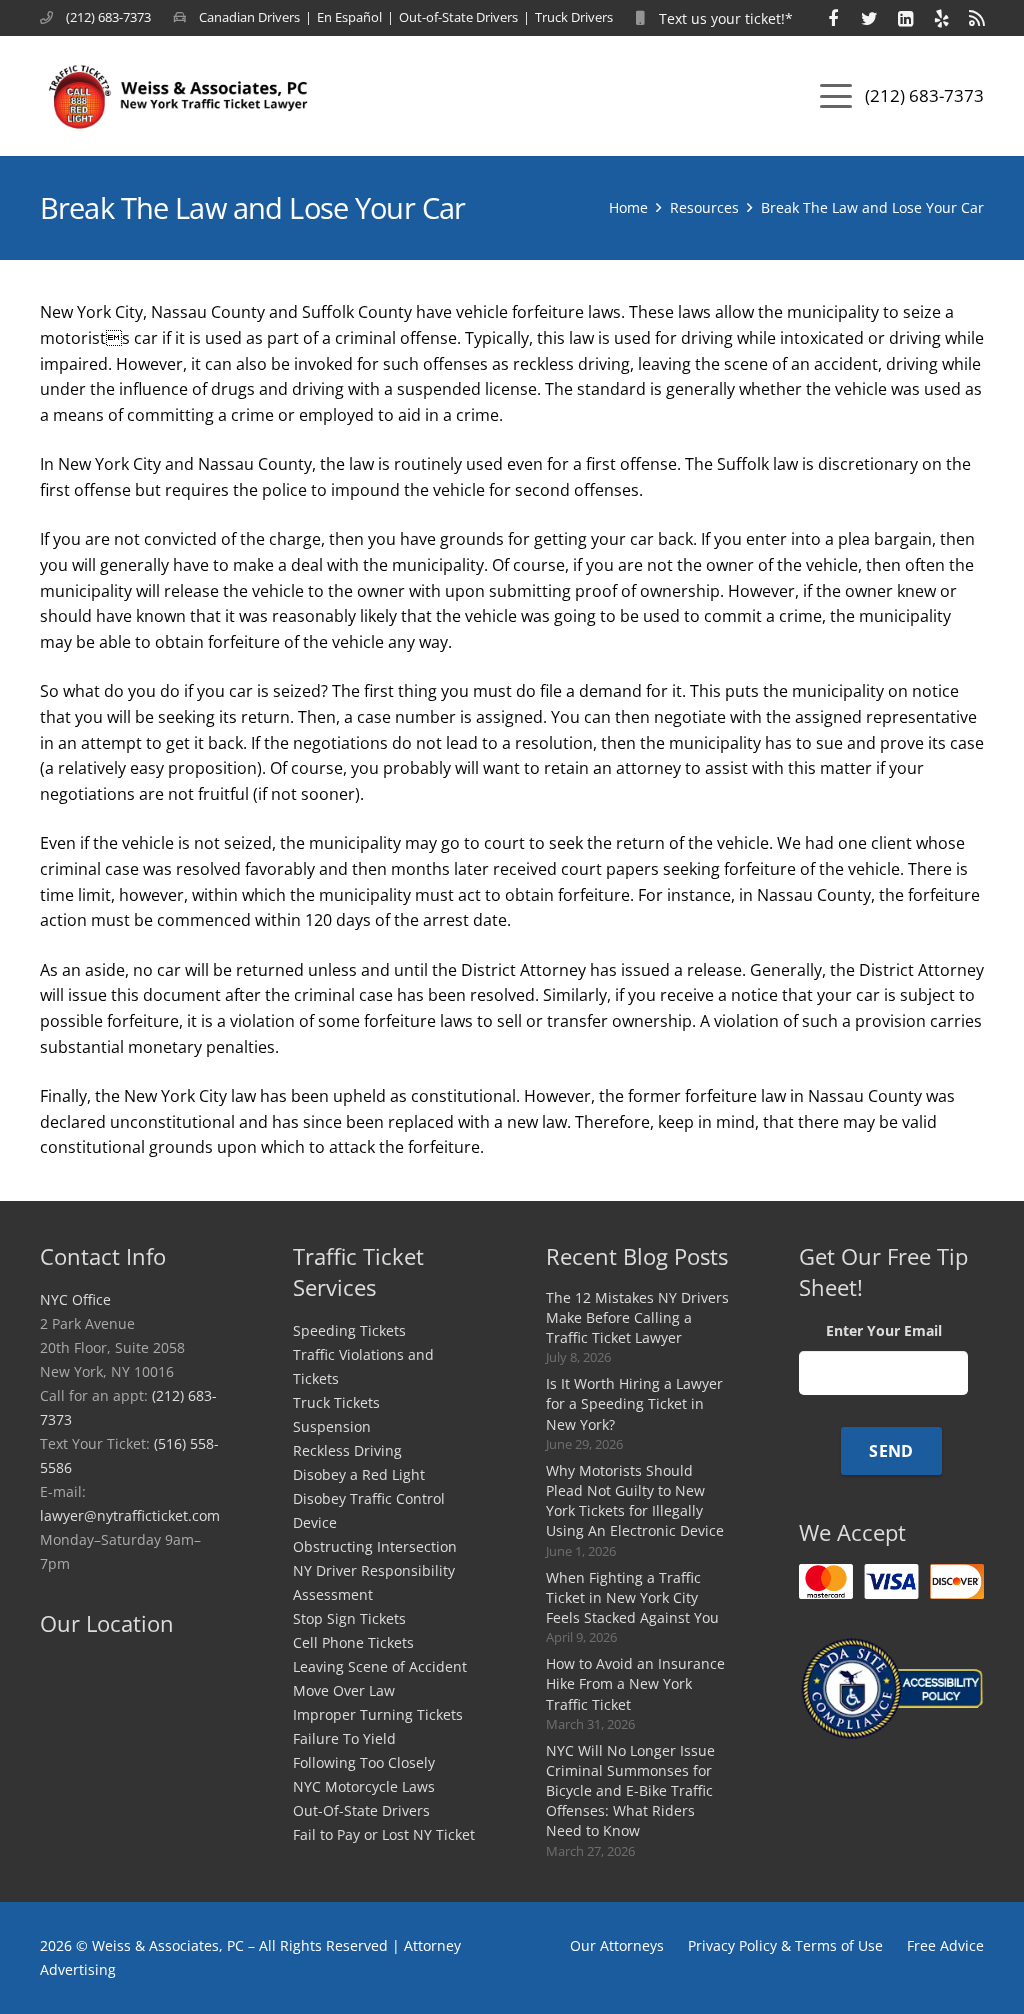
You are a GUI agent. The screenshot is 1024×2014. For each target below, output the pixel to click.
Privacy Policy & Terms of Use (785, 1945)
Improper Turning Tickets (378, 1714)
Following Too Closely (364, 1762)
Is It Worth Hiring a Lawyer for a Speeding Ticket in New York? (634, 1403)
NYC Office (75, 1299)
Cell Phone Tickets (353, 1642)
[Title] (833, 18)
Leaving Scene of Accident (380, 1666)
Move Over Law (344, 1690)
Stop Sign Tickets (349, 1618)
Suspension (332, 1426)
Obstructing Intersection (375, 1546)
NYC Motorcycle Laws (364, 1786)
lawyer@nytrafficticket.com (130, 1515)
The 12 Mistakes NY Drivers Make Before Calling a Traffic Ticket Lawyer (637, 1317)
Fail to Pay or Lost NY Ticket (384, 1834)
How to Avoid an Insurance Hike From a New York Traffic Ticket (635, 1683)
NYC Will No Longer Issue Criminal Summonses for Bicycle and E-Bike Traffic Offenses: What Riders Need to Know (630, 1791)
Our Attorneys (617, 1945)
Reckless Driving (347, 1450)
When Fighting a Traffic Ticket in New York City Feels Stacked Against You (632, 1597)
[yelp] (941, 18)
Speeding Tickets (349, 1330)
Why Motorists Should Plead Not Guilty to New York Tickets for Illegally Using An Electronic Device (635, 1500)
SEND (891, 1451)
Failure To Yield (344, 1738)
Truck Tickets (336, 1402)
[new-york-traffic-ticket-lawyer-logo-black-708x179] (178, 96)
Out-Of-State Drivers (361, 1810)
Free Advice (945, 1945)
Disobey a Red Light (359, 1474)
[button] (836, 96)
